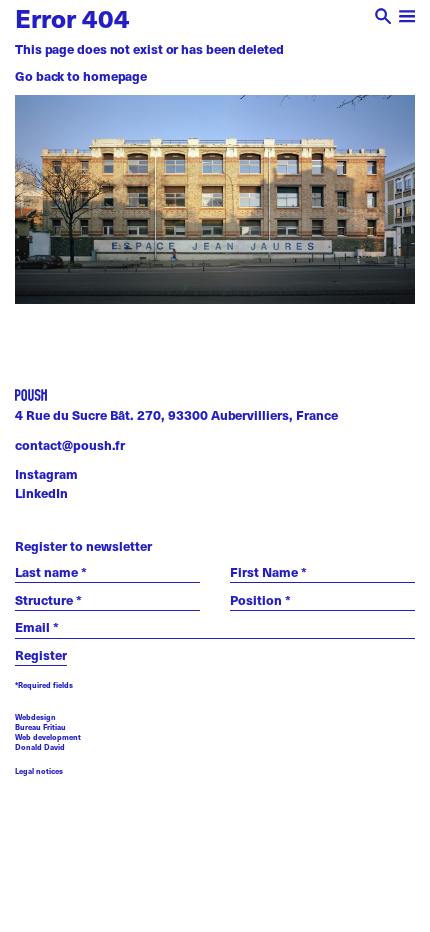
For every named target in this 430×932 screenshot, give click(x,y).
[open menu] (407, 18)
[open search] (383, 18)
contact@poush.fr (70, 445)
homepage (115, 76)
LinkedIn (41, 493)
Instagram (46, 474)
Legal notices (39, 771)
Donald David (40, 747)
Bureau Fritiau (40, 727)
